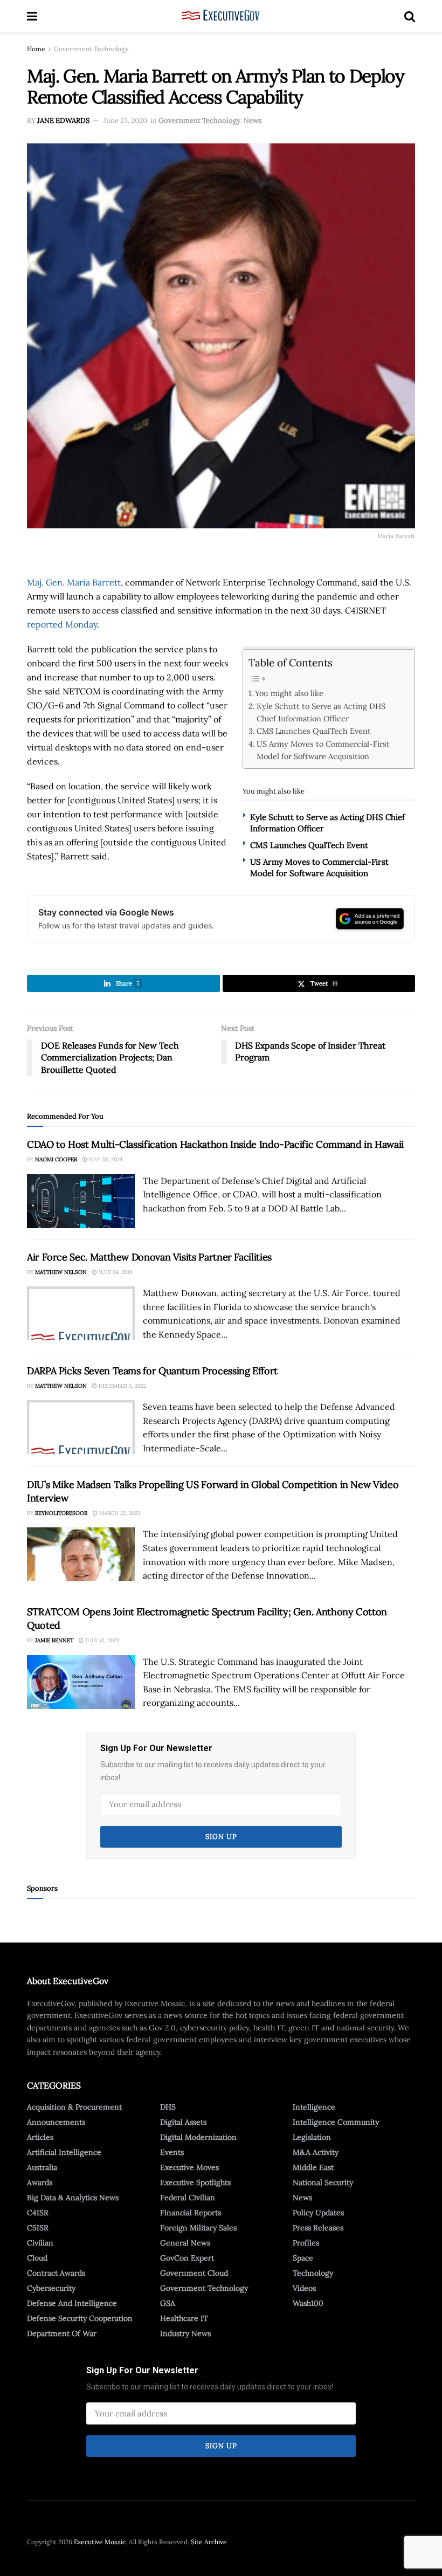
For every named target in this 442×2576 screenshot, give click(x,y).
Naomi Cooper (56, 1159)
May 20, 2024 (105, 1159)
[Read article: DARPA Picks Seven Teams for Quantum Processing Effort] (81, 1427)
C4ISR (38, 2213)
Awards (40, 2182)
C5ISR (38, 2228)
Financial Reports (191, 2213)
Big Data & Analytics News (73, 2198)
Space (303, 2258)
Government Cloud (194, 2273)
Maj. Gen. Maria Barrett (74, 582)
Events (172, 2152)
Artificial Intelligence (64, 2152)
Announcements (56, 2122)
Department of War (62, 2333)
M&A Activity (316, 2152)
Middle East (313, 2167)
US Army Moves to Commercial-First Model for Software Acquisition (323, 750)
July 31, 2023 (102, 1640)
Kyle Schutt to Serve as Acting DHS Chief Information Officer (321, 712)
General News (185, 2243)
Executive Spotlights (195, 2182)
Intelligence (314, 2107)
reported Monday (62, 624)
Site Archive (209, 2542)
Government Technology (91, 49)
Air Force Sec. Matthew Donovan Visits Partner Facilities (149, 1257)
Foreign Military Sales (198, 2228)
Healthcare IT (184, 2318)
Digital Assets (183, 2122)
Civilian (40, 2243)
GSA (168, 2303)
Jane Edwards (63, 120)
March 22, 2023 (119, 1513)
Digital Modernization (198, 2137)
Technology (313, 2273)
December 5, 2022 (122, 1386)
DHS (168, 2107)
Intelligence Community (336, 2122)
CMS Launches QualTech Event (314, 731)
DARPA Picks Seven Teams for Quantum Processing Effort (152, 1371)
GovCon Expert (187, 2258)
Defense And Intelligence (72, 2303)
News (253, 120)
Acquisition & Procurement (74, 2107)
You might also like (289, 693)
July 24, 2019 (115, 1272)
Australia (42, 2167)
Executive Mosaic (100, 2542)
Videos (304, 2288)
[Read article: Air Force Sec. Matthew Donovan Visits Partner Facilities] (81, 1313)
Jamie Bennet (54, 1640)
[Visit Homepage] (221, 16)
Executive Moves (189, 2167)
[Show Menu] (32, 16)
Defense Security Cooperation (80, 2318)
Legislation (312, 2137)
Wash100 (308, 2303)
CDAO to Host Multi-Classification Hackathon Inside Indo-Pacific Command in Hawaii (215, 1144)
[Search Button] (410, 16)
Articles (40, 2137)
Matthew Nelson (61, 1272)
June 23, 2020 (125, 120)
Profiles (306, 2243)
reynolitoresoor (61, 1513)
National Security (323, 2182)
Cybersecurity (51, 2288)
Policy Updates (318, 2213)
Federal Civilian (188, 2198)
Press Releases (318, 2228)
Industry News (185, 2333)
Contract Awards (56, 2273)
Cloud (37, 2258)
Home (36, 49)
